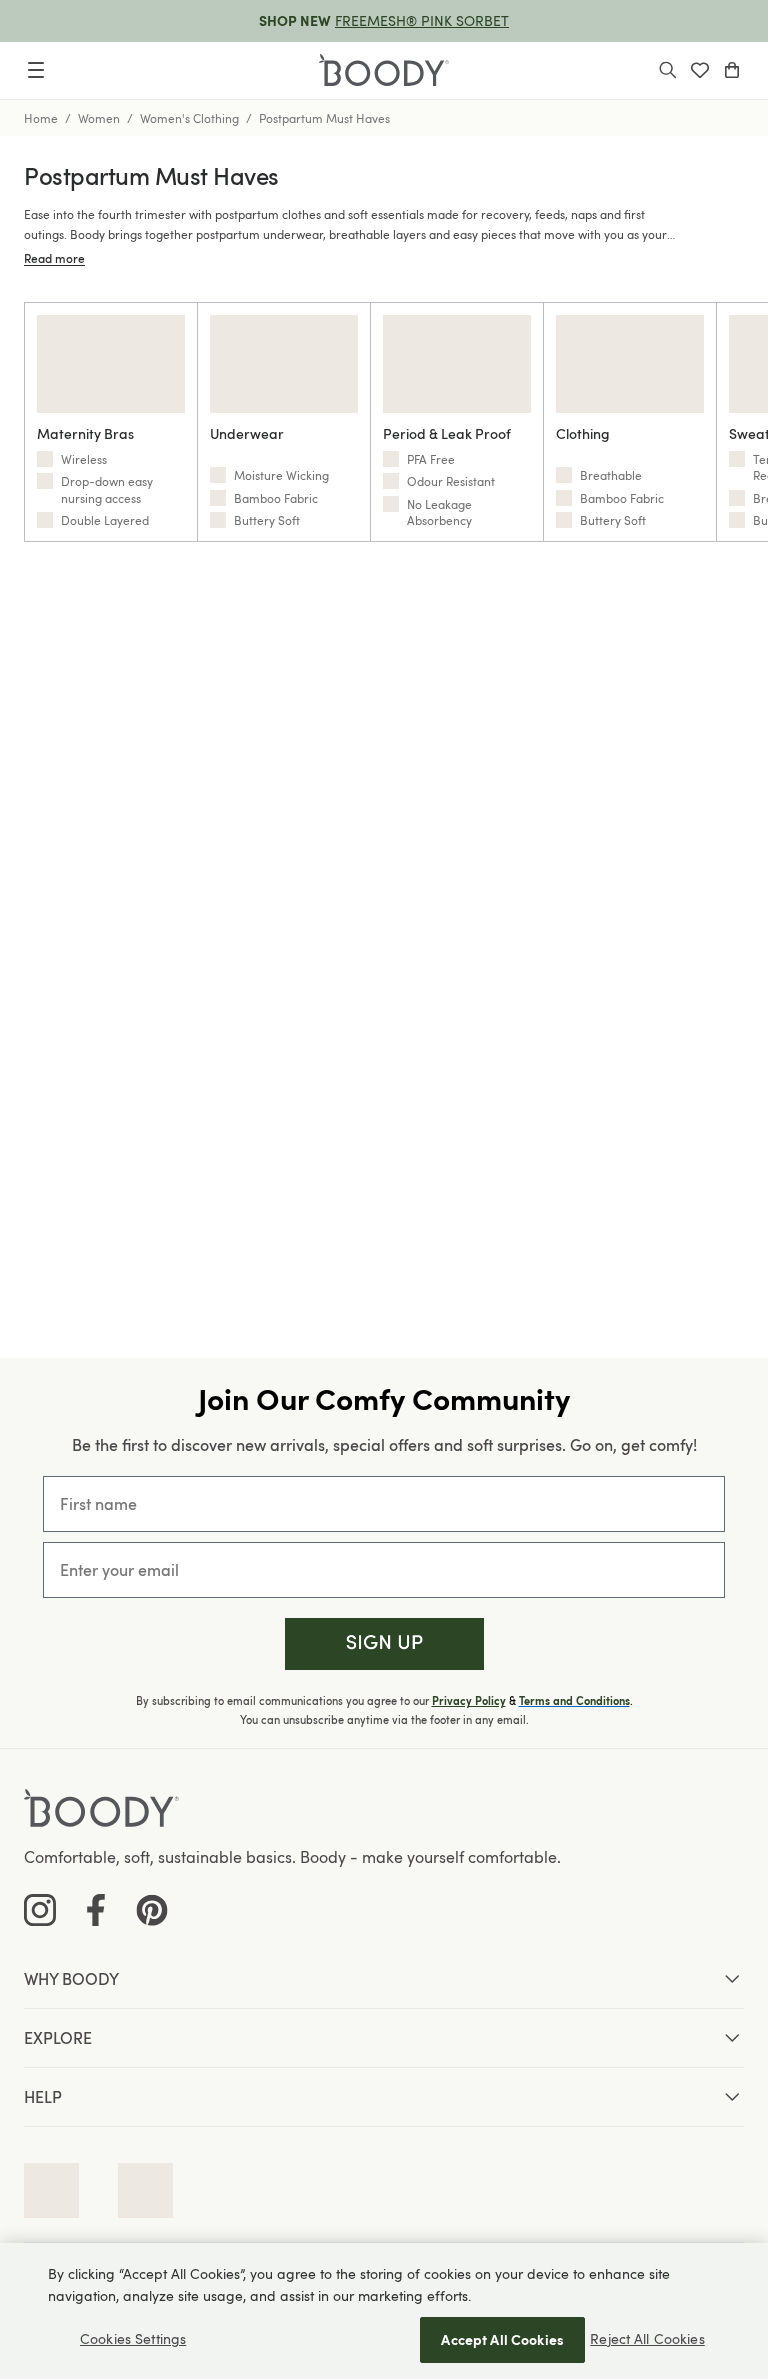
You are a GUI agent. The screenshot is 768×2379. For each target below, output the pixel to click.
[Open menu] (36, 70)
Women (99, 118)
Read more (54, 258)
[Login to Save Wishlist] (700, 70)
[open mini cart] (732, 70)
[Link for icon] (51, 2190)
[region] (384, 2311)
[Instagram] (40, 1910)
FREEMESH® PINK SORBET (422, 20)
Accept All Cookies (502, 2339)
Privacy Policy (469, 1701)
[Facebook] (96, 1910)
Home (41, 118)
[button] (384, 1644)
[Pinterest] (152, 1910)
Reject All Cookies (647, 2338)
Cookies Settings (133, 2338)
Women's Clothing (189, 118)
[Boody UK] (384, 70)
